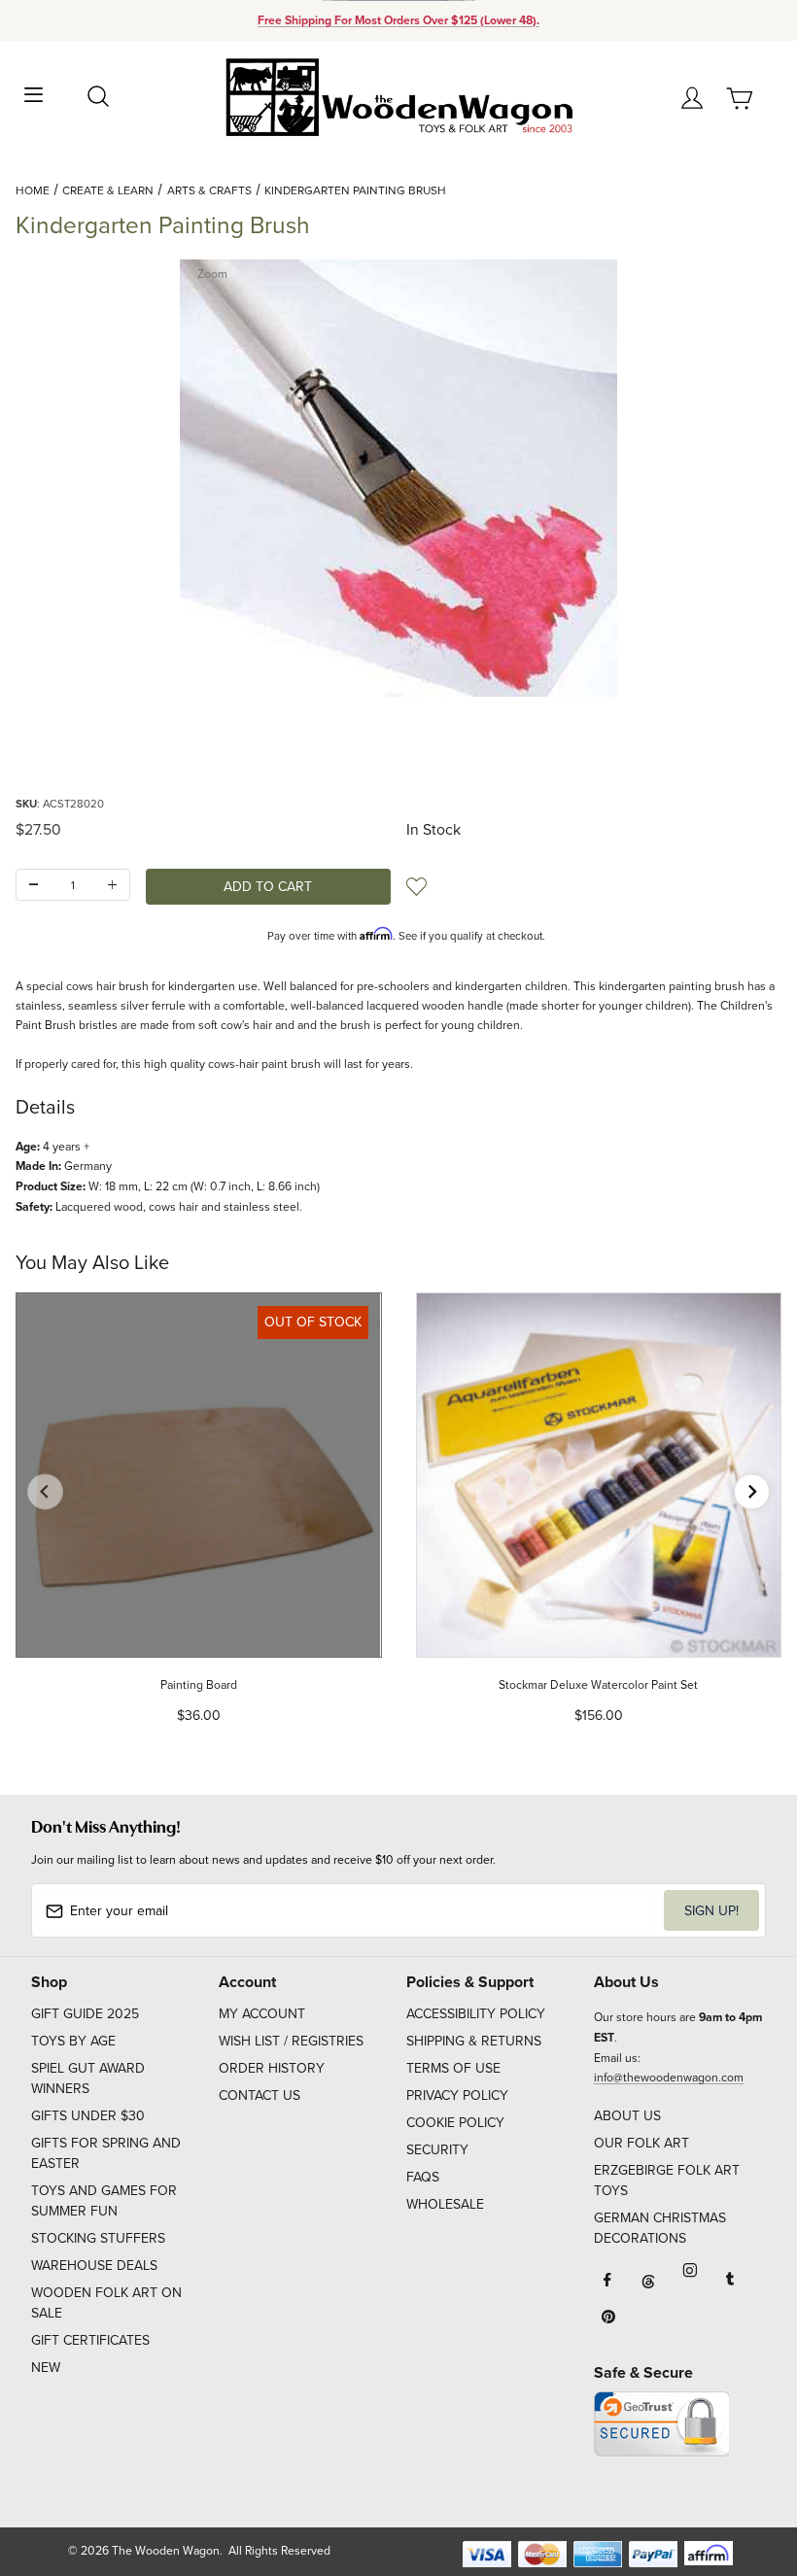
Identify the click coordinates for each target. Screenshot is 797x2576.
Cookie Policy (455, 2122)
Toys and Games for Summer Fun (104, 2200)
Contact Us (260, 2095)
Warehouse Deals (94, 2265)
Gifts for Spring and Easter (106, 2153)
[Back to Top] (745, 2470)
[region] (398, 745)
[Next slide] (752, 1492)
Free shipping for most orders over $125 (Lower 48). (398, 20)
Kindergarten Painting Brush (355, 190)
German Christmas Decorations (660, 2228)
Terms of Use (453, 2068)
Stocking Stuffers (98, 2238)
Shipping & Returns (474, 2041)
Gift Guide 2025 (85, 2013)
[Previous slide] (45, 1492)
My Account (262, 2013)
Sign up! (711, 1910)
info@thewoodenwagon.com (669, 2077)
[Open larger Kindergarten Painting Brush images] (398, 478)
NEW (46, 2367)
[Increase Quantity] (112, 885)
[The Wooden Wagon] (398, 96)
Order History (272, 2068)
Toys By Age (73, 2041)
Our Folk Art (641, 2143)
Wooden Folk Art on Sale (106, 2302)
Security (437, 2149)
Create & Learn (108, 190)
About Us (627, 2115)
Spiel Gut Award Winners (88, 2078)
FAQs (423, 2177)
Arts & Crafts (209, 190)
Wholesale (445, 2204)
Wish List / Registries (291, 2041)
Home (33, 190)
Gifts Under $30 (88, 2115)
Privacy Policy (457, 2095)
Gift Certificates (90, 2340)
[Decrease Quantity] (34, 885)
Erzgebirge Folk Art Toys (667, 2180)
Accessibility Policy (476, 2013)
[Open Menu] (33, 93)
